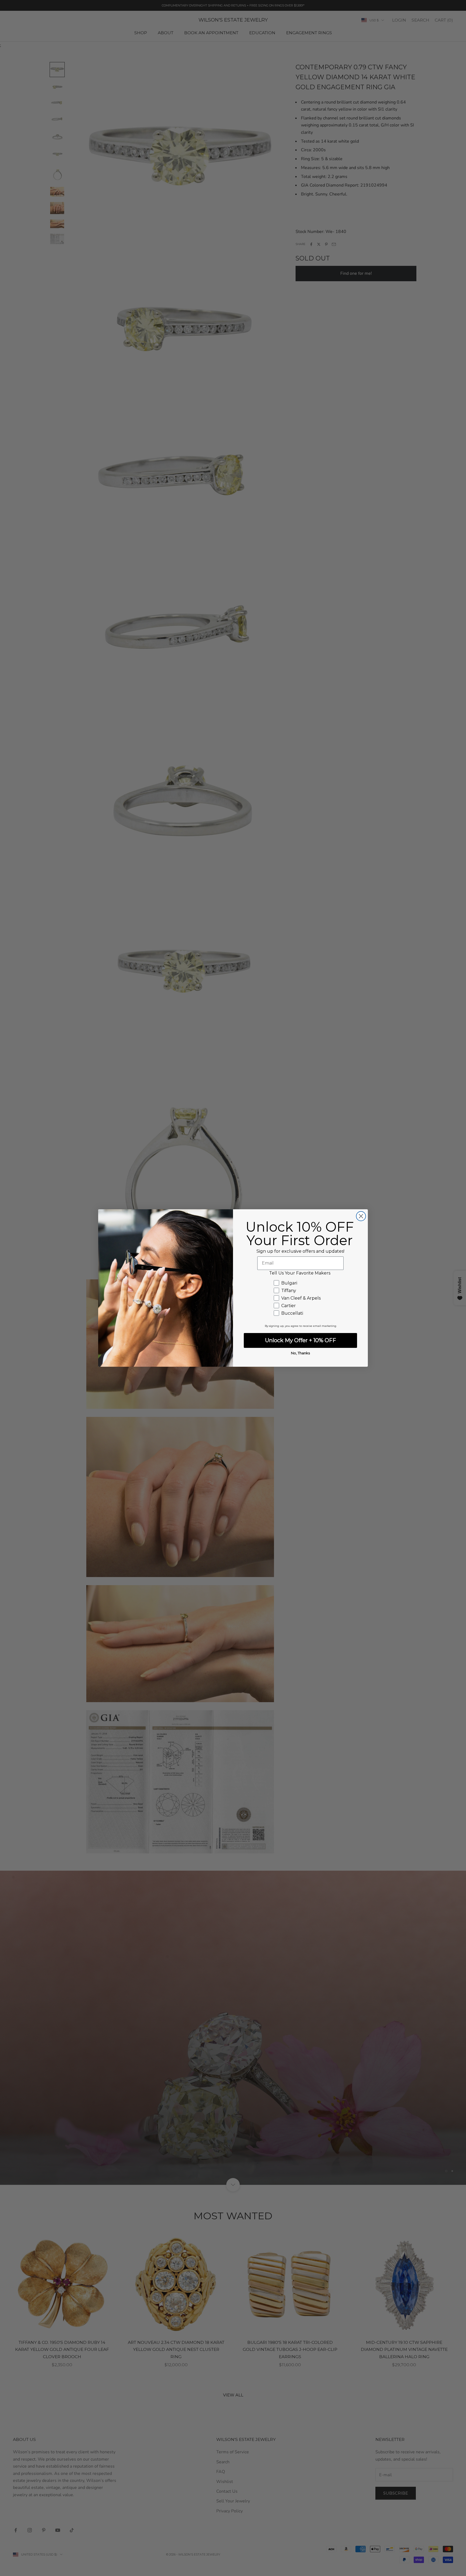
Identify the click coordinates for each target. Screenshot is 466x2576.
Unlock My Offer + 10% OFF (301, 1340)
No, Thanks (300, 1353)
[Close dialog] (361, 1216)
